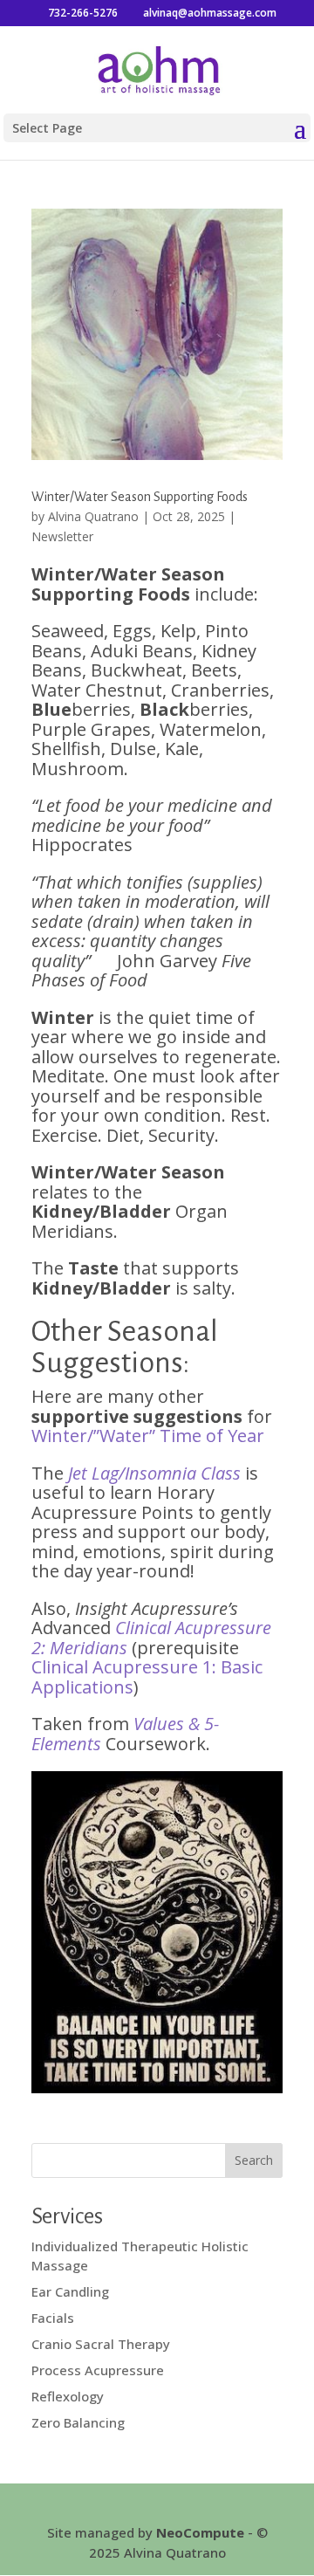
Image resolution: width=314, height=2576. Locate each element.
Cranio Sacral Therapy (101, 2344)
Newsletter (62, 536)
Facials (53, 2318)
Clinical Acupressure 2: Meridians (151, 1638)
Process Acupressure (98, 2370)
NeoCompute (200, 2532)
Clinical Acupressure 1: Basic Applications (147, 1677)
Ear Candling (70, 2291)
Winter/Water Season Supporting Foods (140, 497)
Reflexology (68, 2396)
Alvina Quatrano (93, 516)
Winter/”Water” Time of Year (148, 1436)
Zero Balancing (78, 2422)
